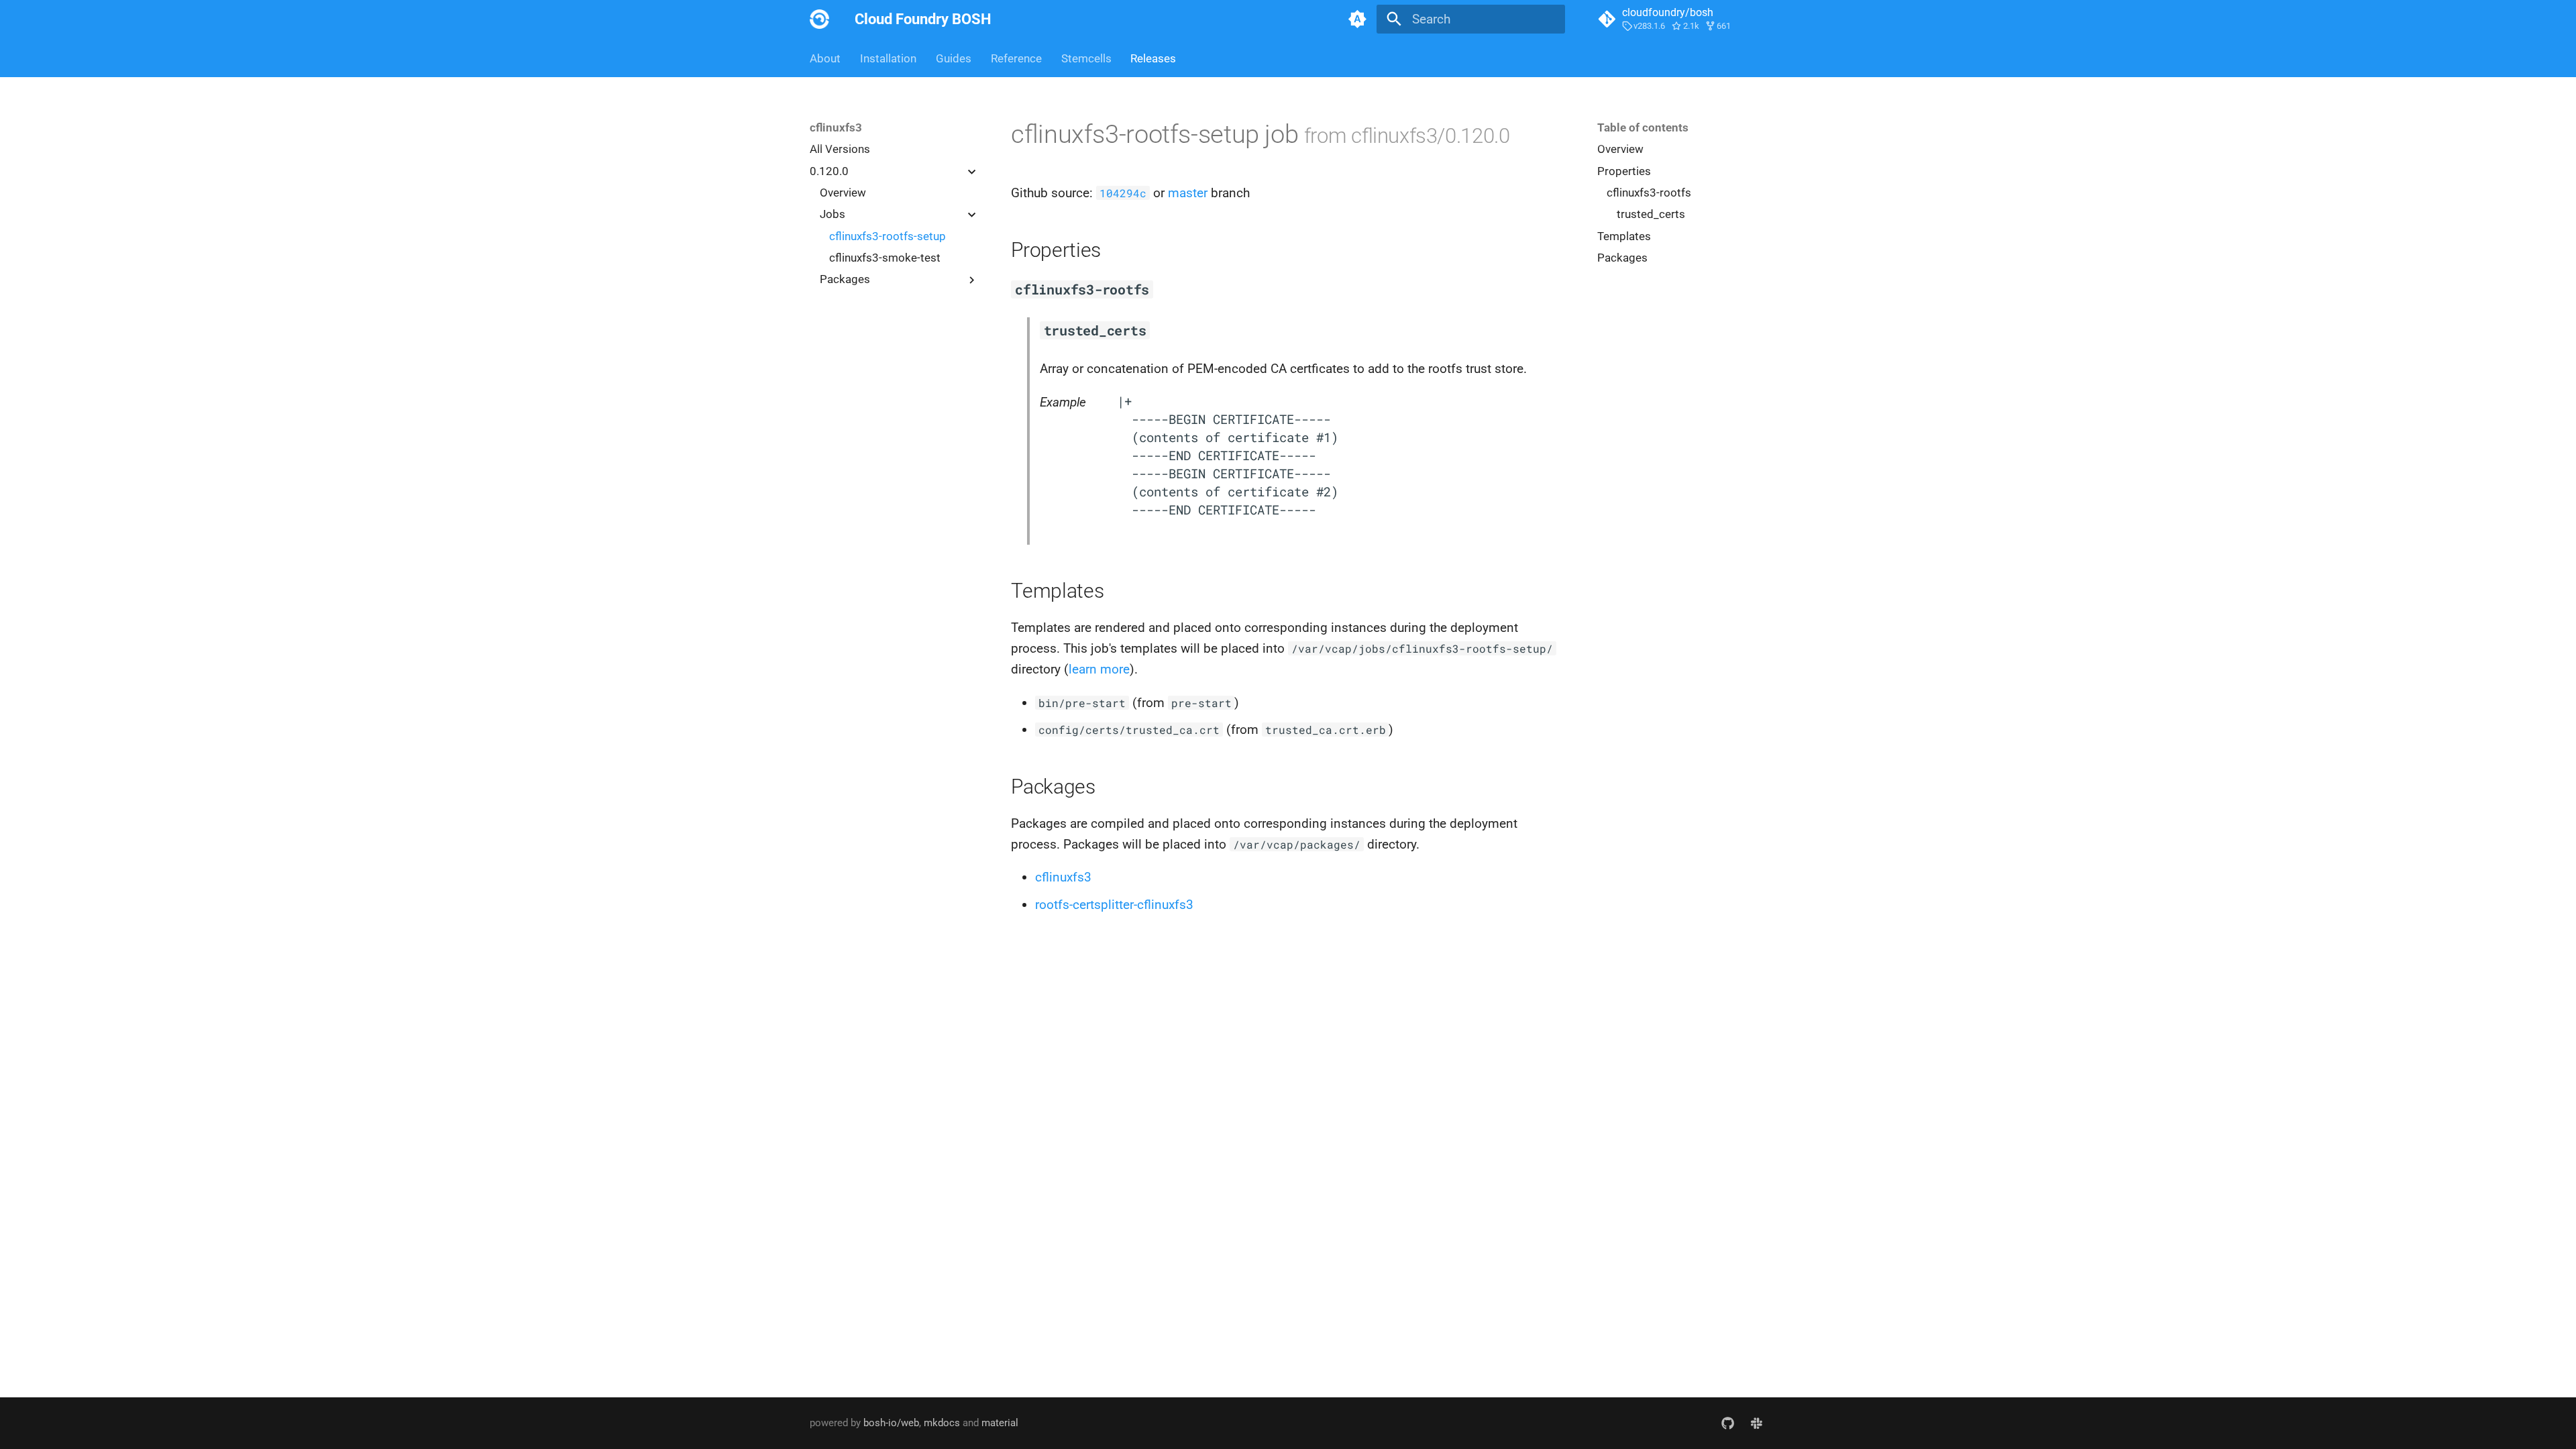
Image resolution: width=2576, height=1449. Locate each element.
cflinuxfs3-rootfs (1649, 193)
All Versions (840, 149)
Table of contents (1643, 127)
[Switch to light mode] (1357, 19)
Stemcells (1086, 58)
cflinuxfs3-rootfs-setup (888, 236)
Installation (888, 58)
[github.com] (1727, 1423)
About (825, 58)
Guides (954, 58)
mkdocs (942, 1423)
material (1000, 1423)
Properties (1624, 171)
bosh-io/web (891, 1423)
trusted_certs (1651, 214)
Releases (1153, 58)
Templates (1624, 236)
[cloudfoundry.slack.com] (1756, 1423)
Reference (1016, 58)
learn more (1099, 669)
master (1188, 193)
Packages (1622, 258)
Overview (843, 193)
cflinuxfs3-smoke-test (885, 258)
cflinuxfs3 (1063, 877)
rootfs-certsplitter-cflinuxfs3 (1114, 905)
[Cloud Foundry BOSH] (820, 19)
